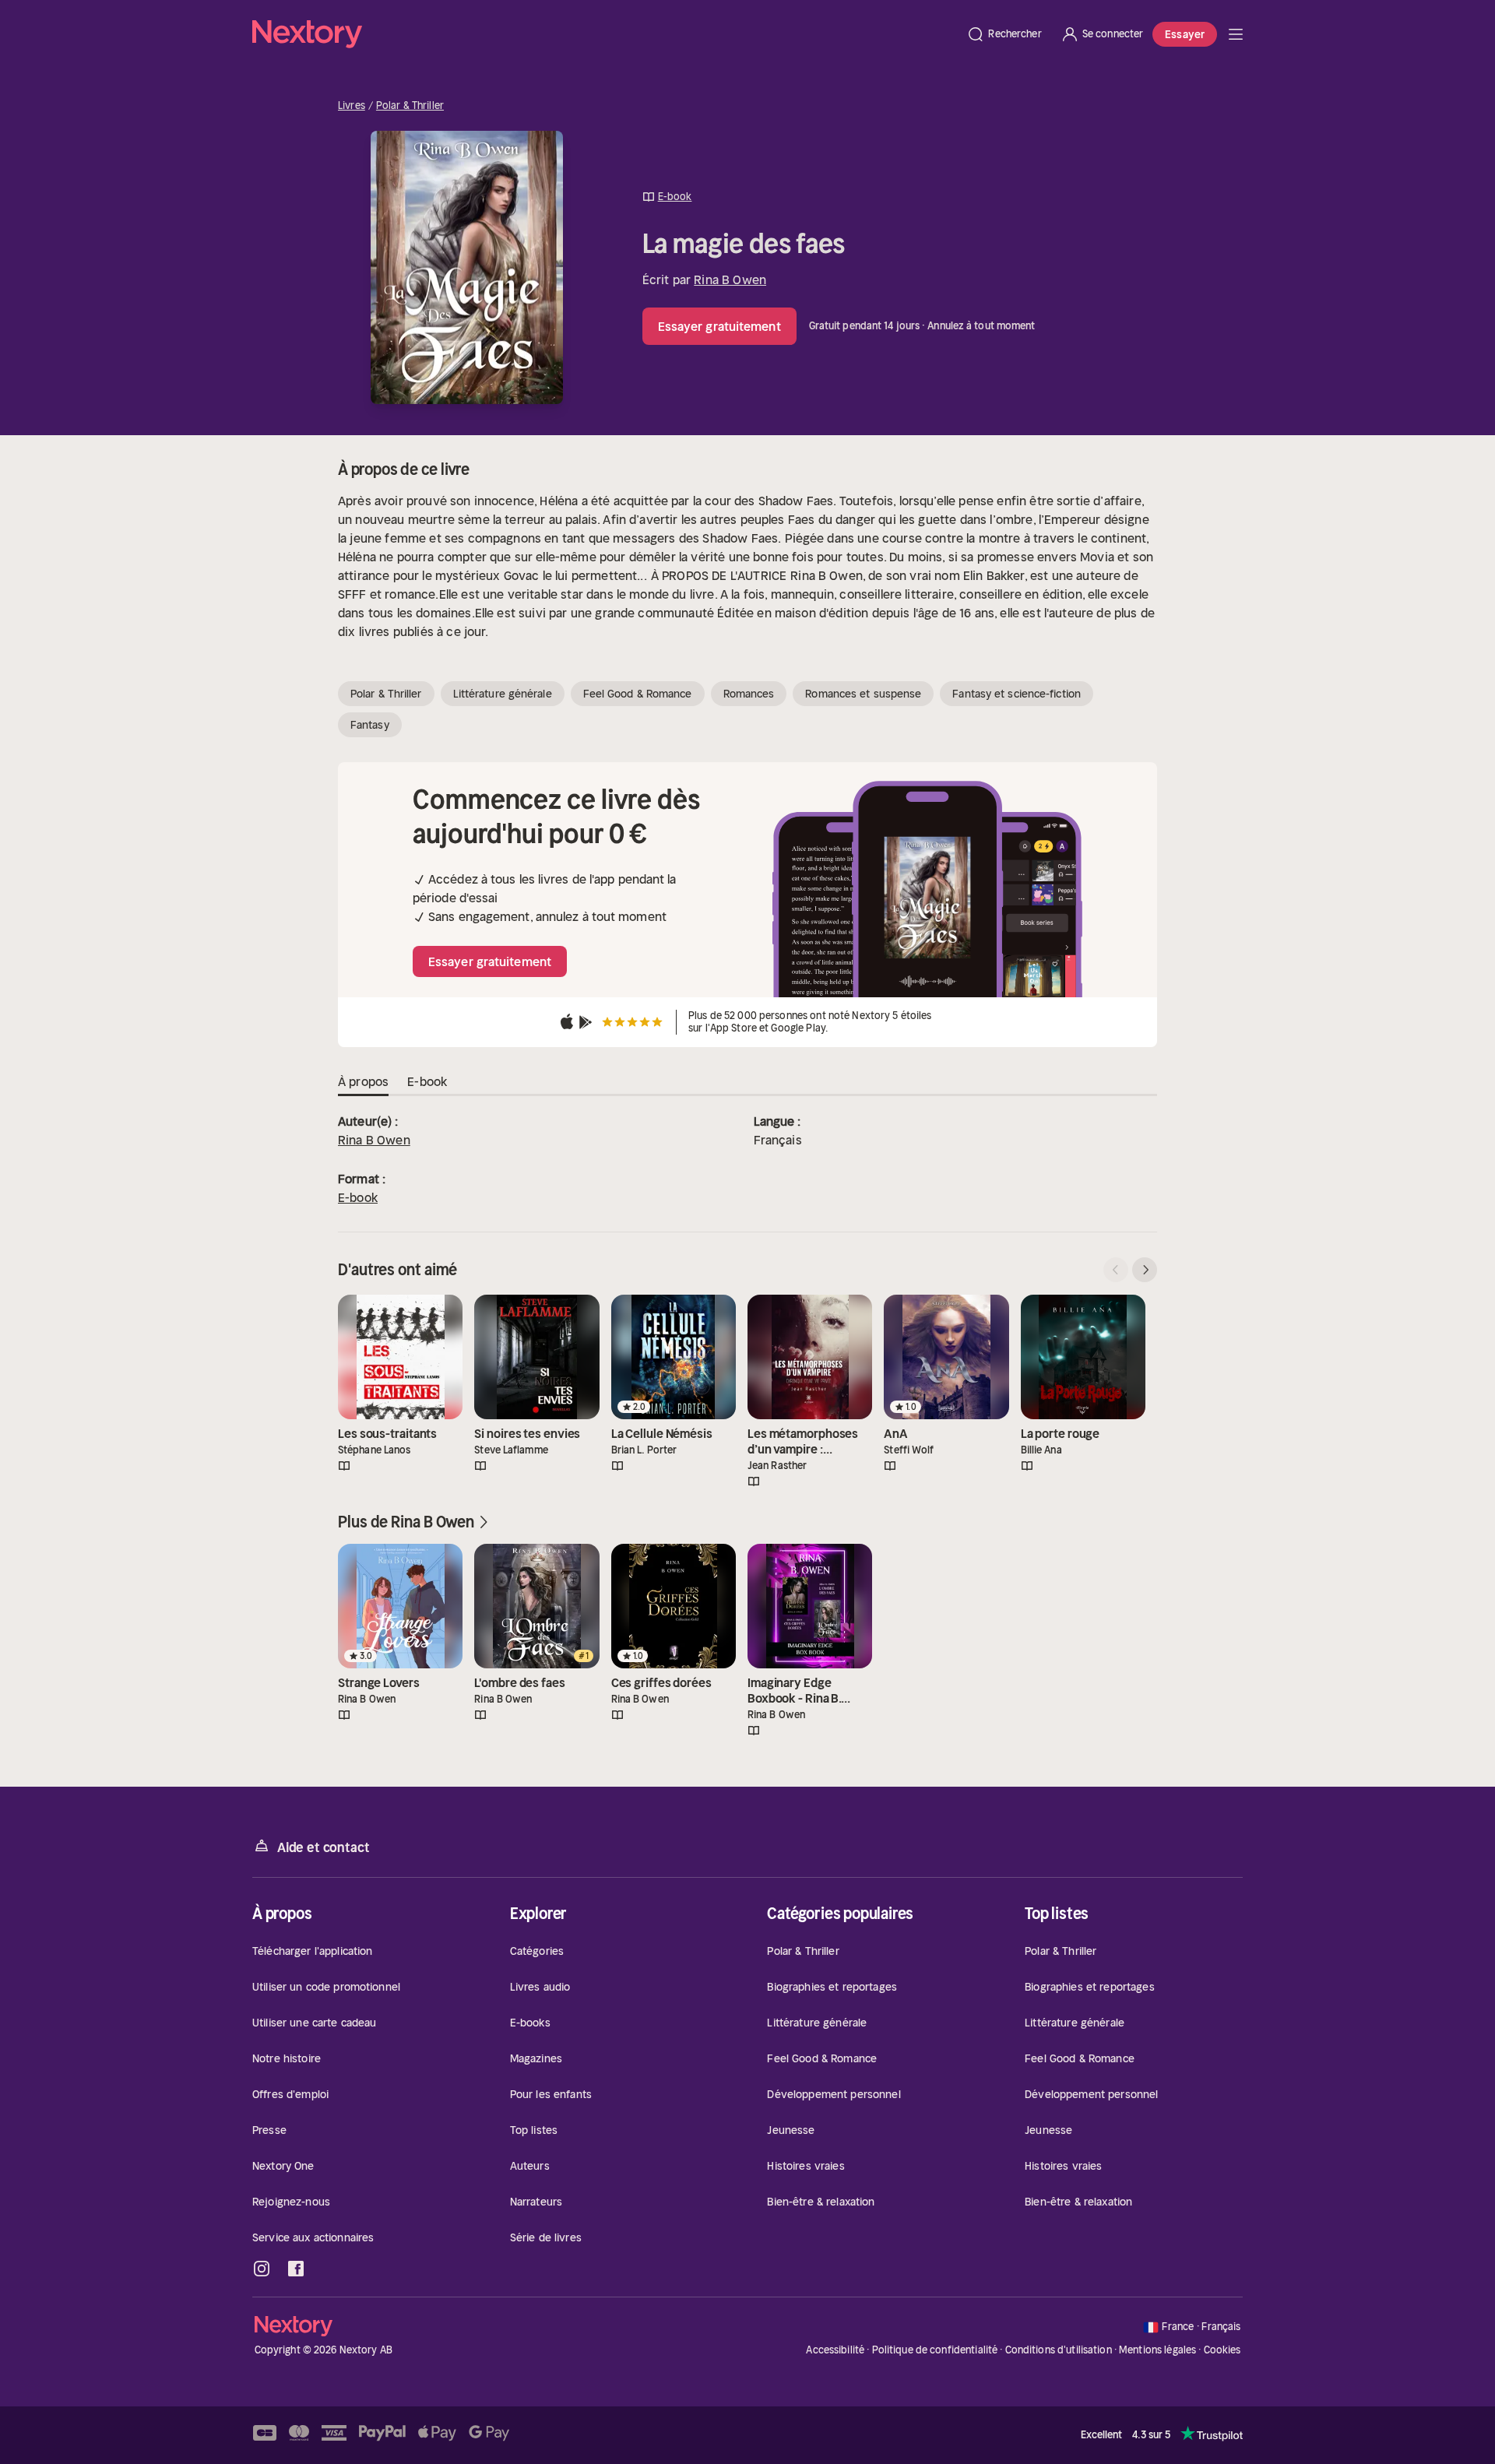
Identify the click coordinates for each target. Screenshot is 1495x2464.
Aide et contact (323, 1847)
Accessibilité (835, 2350)
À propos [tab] (363, 1081)
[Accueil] (605, 34)
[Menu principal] (1236, 34)
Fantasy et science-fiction (1017, 694)
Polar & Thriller (410, 106)
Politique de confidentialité (935, 2350)
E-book (358, 1197)
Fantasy (370, 725)
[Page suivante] (1145, 1270)
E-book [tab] (427, 1081)
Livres (352, 106)
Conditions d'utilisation (1059, 2350)
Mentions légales (1157, 2350)
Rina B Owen (730, 279)
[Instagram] (262, 2269)
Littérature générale (503, 694)
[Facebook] (296, 2269)
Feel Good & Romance (638, 694)
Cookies (1222, 2350)
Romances (749, 694)
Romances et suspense (863, 694)
